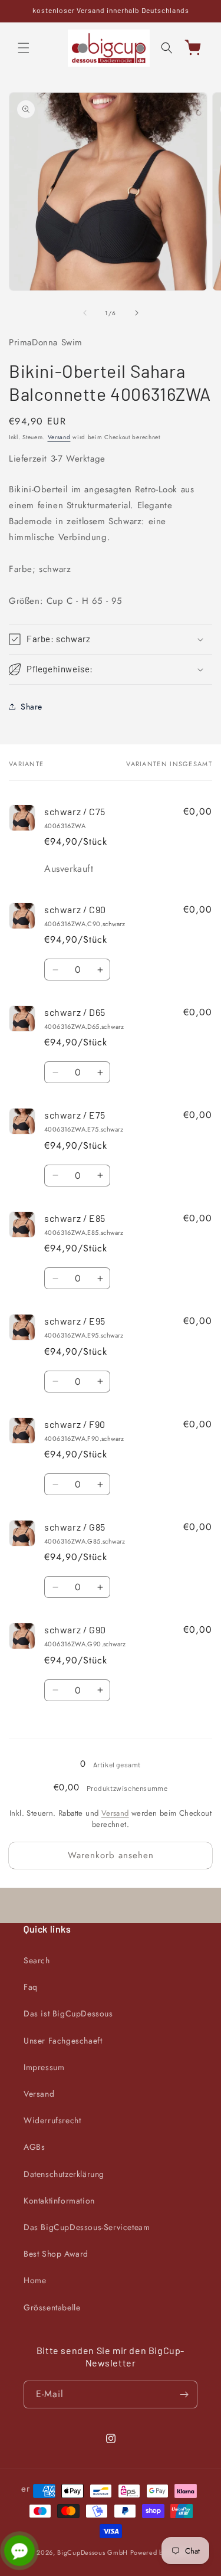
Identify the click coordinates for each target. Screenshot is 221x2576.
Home (35, 2280)
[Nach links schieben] (85, 313)
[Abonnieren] (184, 2394)
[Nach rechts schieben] (137, 313)
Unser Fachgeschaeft (63, 2041)
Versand (59, 437)
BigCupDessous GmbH (93, 2552)
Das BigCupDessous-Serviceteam (87, 2227)
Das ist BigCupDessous (68, 2013)
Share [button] (32, 707)
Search (37, 1960)
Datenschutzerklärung (64, 2174)
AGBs (34, 2147)
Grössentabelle (52, 2307)
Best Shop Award (56, 2254)
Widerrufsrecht (52, 2120)
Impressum (44, 2067)
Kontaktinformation (59, 2201)
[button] (24, 48)
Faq (31, 1987)
